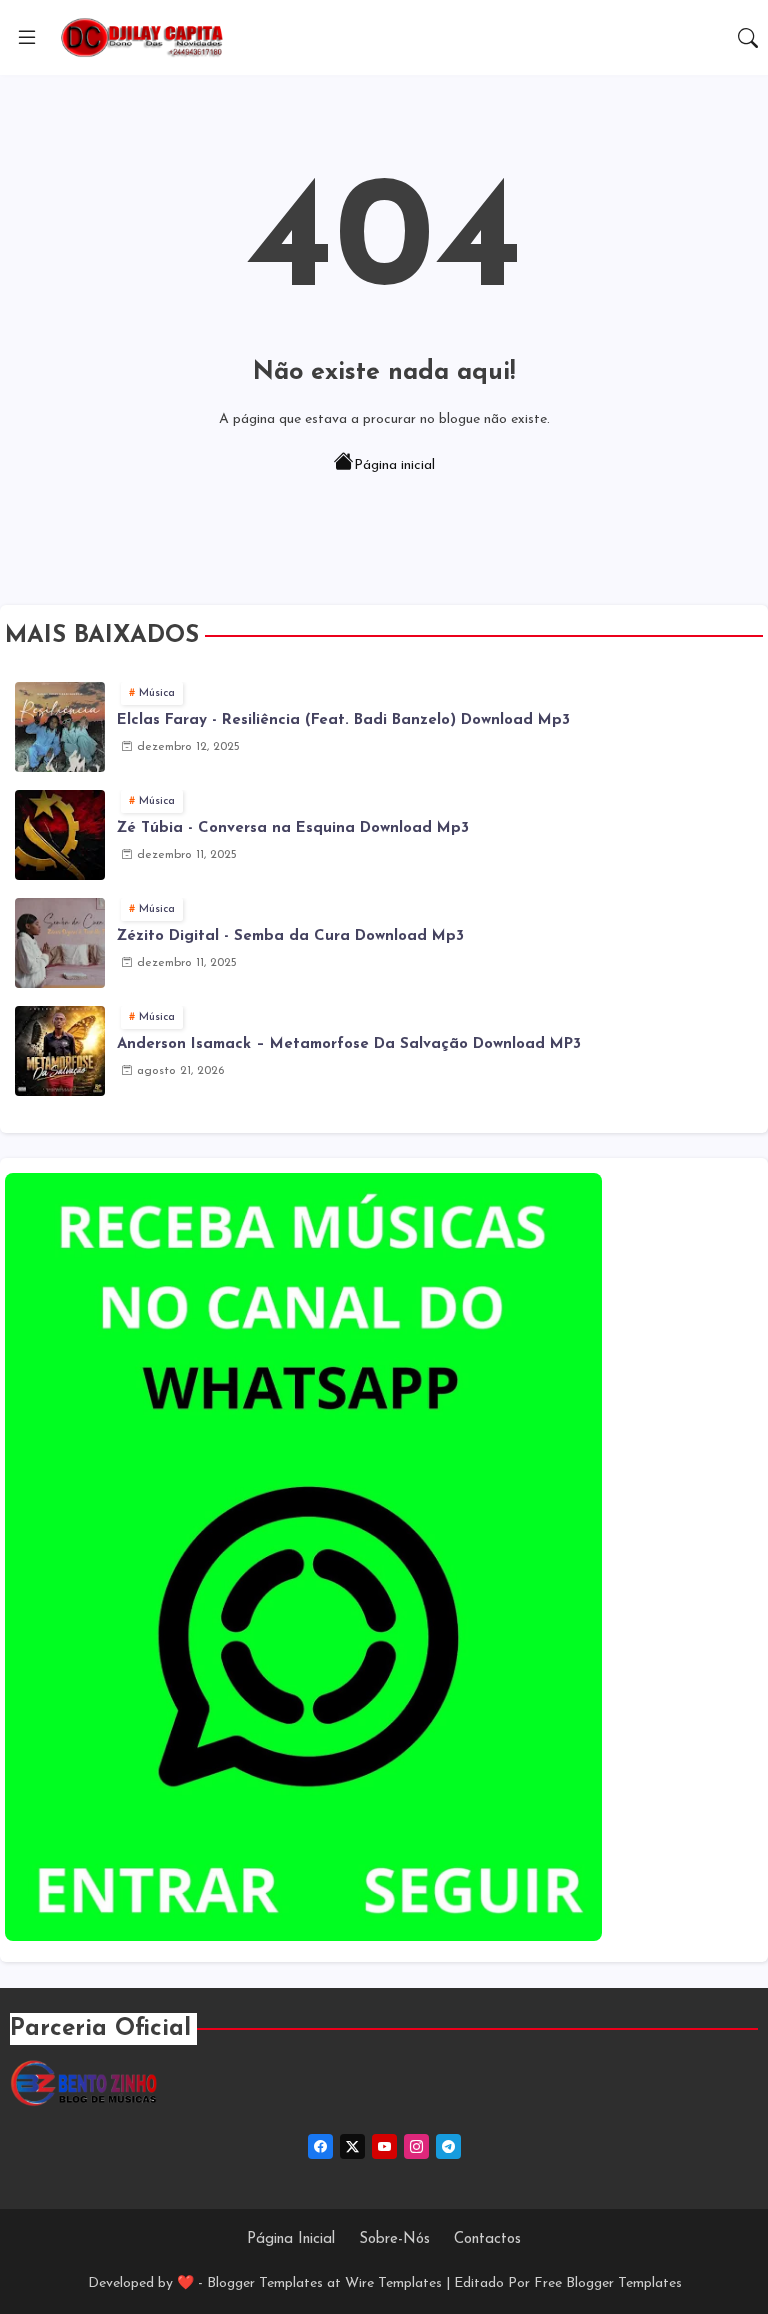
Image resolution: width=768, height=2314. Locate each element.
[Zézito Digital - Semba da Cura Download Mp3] (60, 943)
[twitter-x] (352, 2146)
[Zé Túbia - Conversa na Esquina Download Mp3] (60, 835)
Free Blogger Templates (608, 2283)
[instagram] (416, 2146)
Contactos (487, 2239)
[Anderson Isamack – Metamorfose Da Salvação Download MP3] (60, 1051)
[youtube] (384, 2146)
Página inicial (394, 465)
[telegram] (448, 2146)
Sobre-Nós (394, 2239)
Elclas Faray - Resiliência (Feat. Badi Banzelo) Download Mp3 (343, 720)
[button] (748, 38)
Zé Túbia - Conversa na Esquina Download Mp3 (293, 828)
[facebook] (320, 2146)
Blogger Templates (265, 2283)
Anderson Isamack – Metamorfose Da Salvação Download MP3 (349, 1044)
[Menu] (27, 38)
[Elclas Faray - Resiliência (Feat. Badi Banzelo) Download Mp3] (60, 727)
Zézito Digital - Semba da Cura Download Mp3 (290, 936)
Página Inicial (291, 2239)
